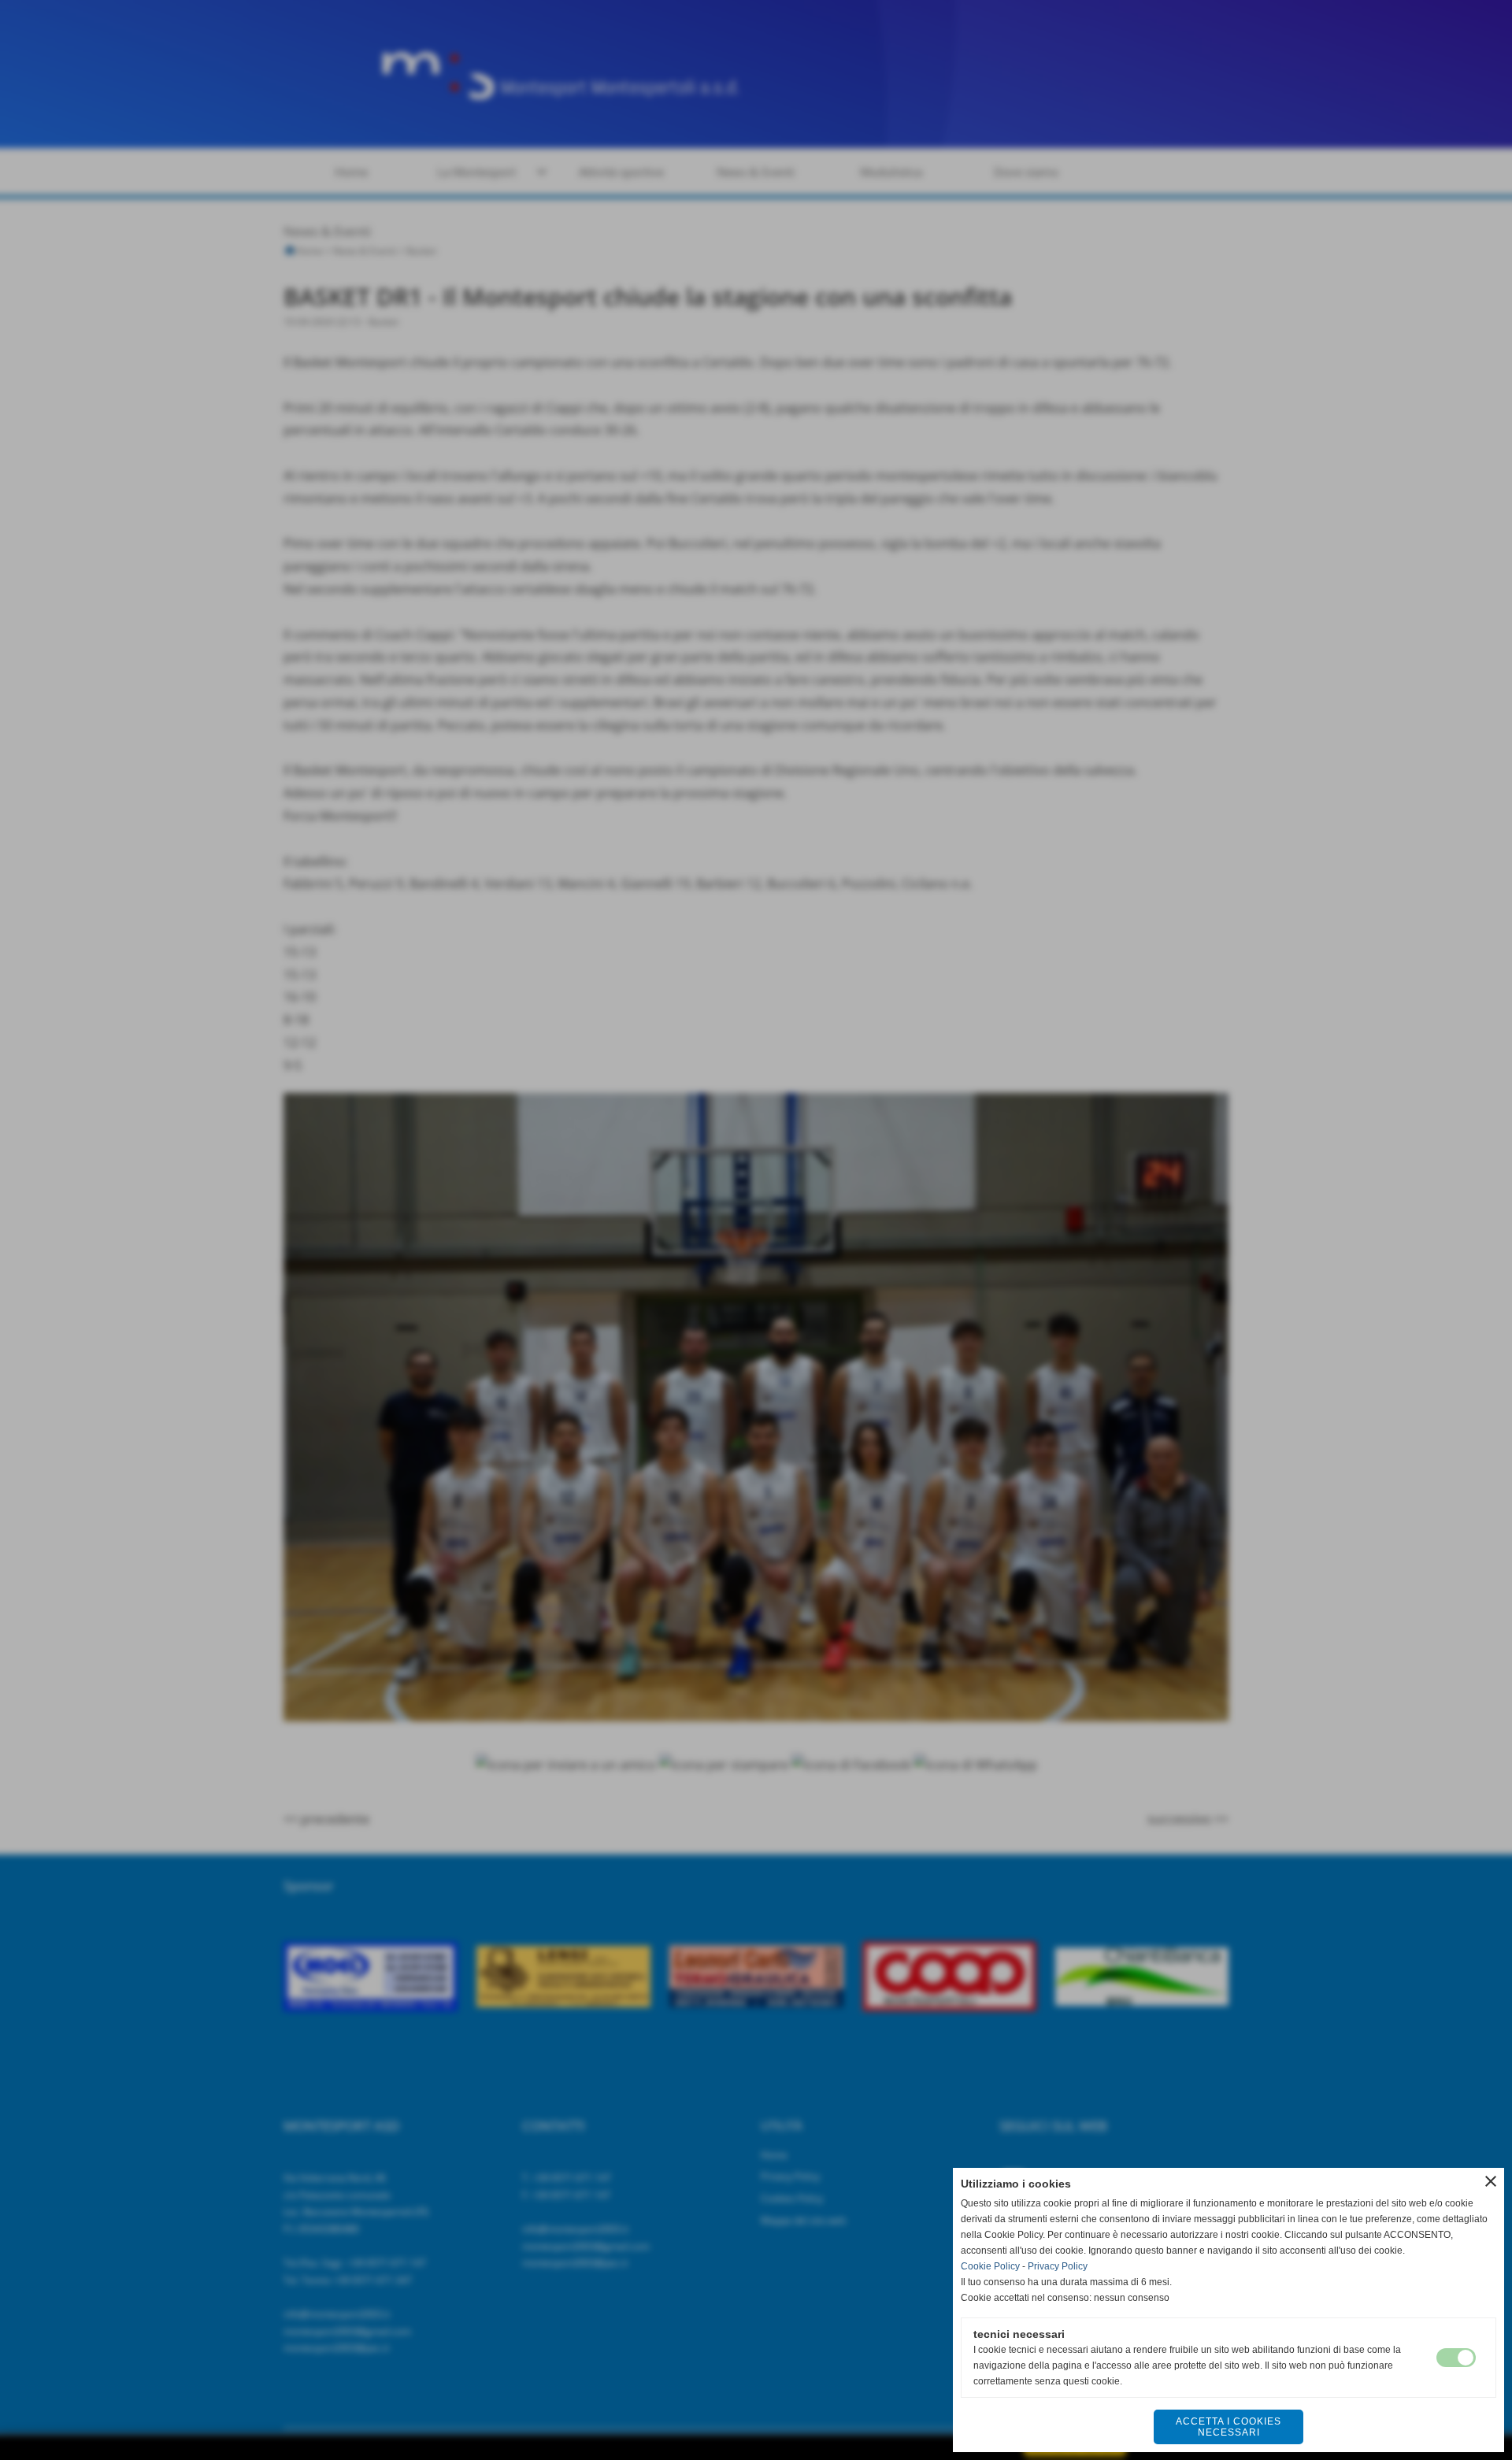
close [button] (1491, 2181)
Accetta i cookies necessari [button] (1228, 2427)
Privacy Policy (1058, 2266)
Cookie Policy (990, 2266)
